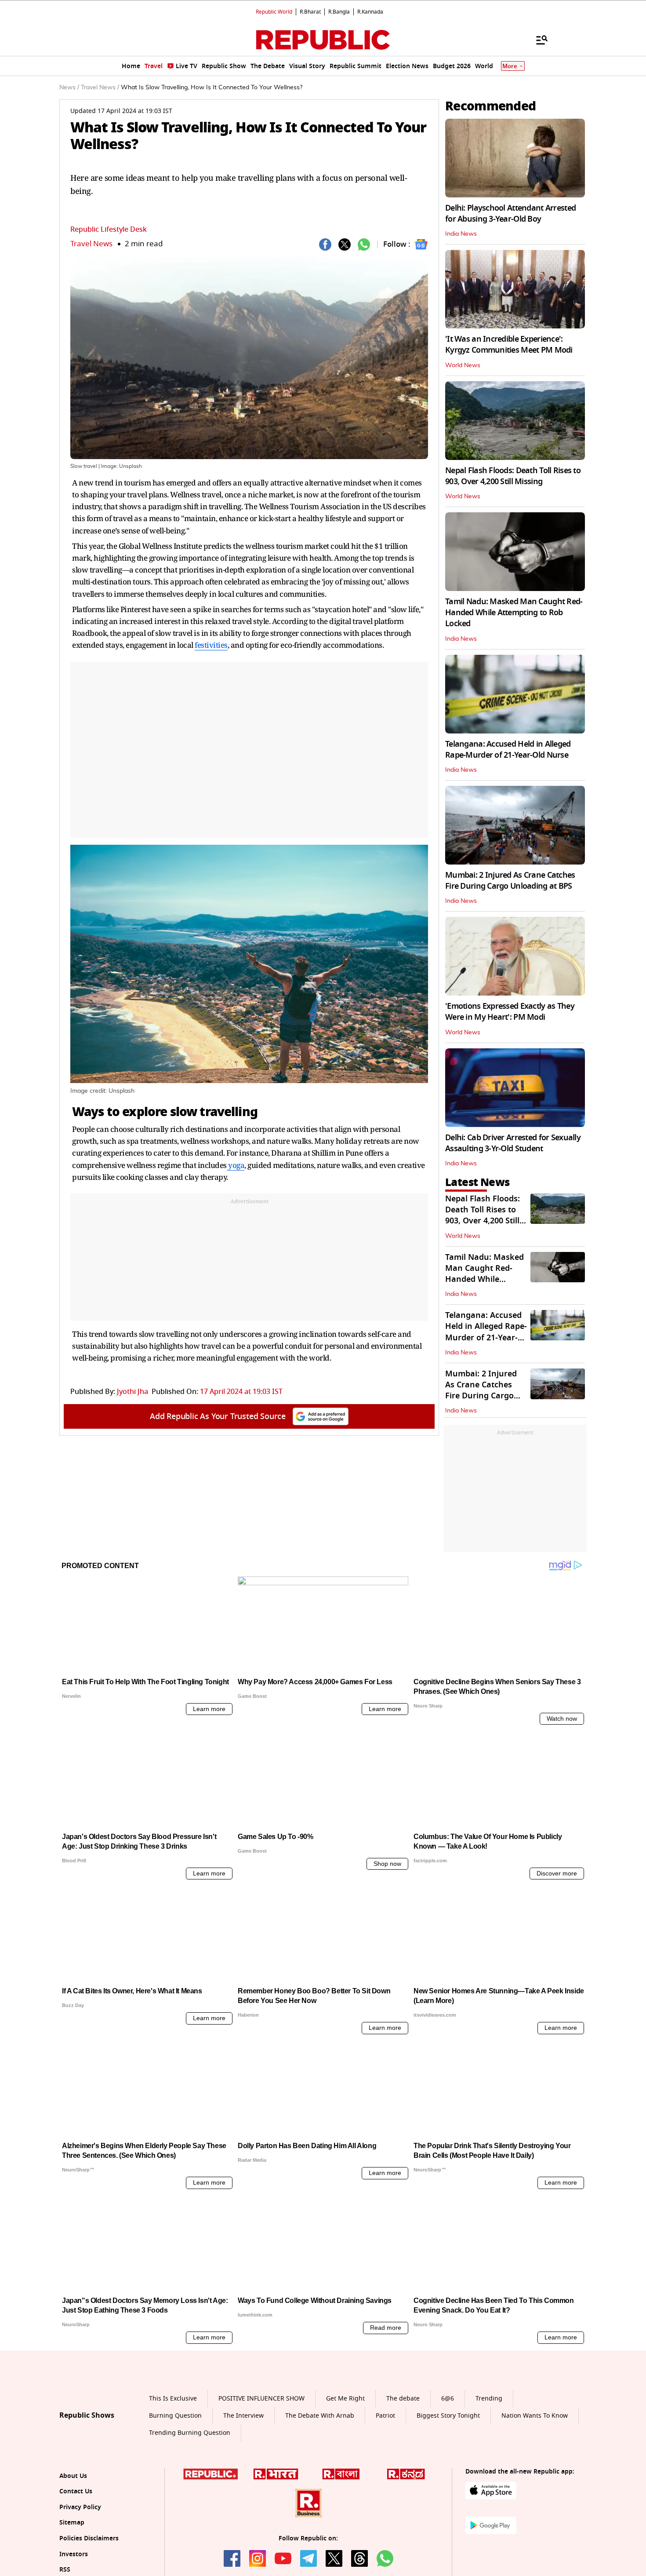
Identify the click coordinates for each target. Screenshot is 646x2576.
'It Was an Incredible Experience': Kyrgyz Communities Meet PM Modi (509, 345)
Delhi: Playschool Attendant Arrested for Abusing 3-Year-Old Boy (510, 213)
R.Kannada (370, 12)
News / (69, 88)
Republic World (274, 12)
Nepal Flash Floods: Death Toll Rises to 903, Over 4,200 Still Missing (513, 476)
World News (463, 365)
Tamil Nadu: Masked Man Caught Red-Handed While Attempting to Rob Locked (514, 613)
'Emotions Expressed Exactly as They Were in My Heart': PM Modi (510, 1012)
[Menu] (537, 40)
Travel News (91, 244)
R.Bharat (310, 12)
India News (461, 234)
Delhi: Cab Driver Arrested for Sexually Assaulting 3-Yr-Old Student (513, 1143)
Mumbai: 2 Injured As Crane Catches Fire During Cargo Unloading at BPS (510, 881)
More (510, 66)
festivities (211, 645)
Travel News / (100, 88)
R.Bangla (339, 12)
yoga (236, 1165)
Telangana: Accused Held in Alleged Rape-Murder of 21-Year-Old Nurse (508, 750)
